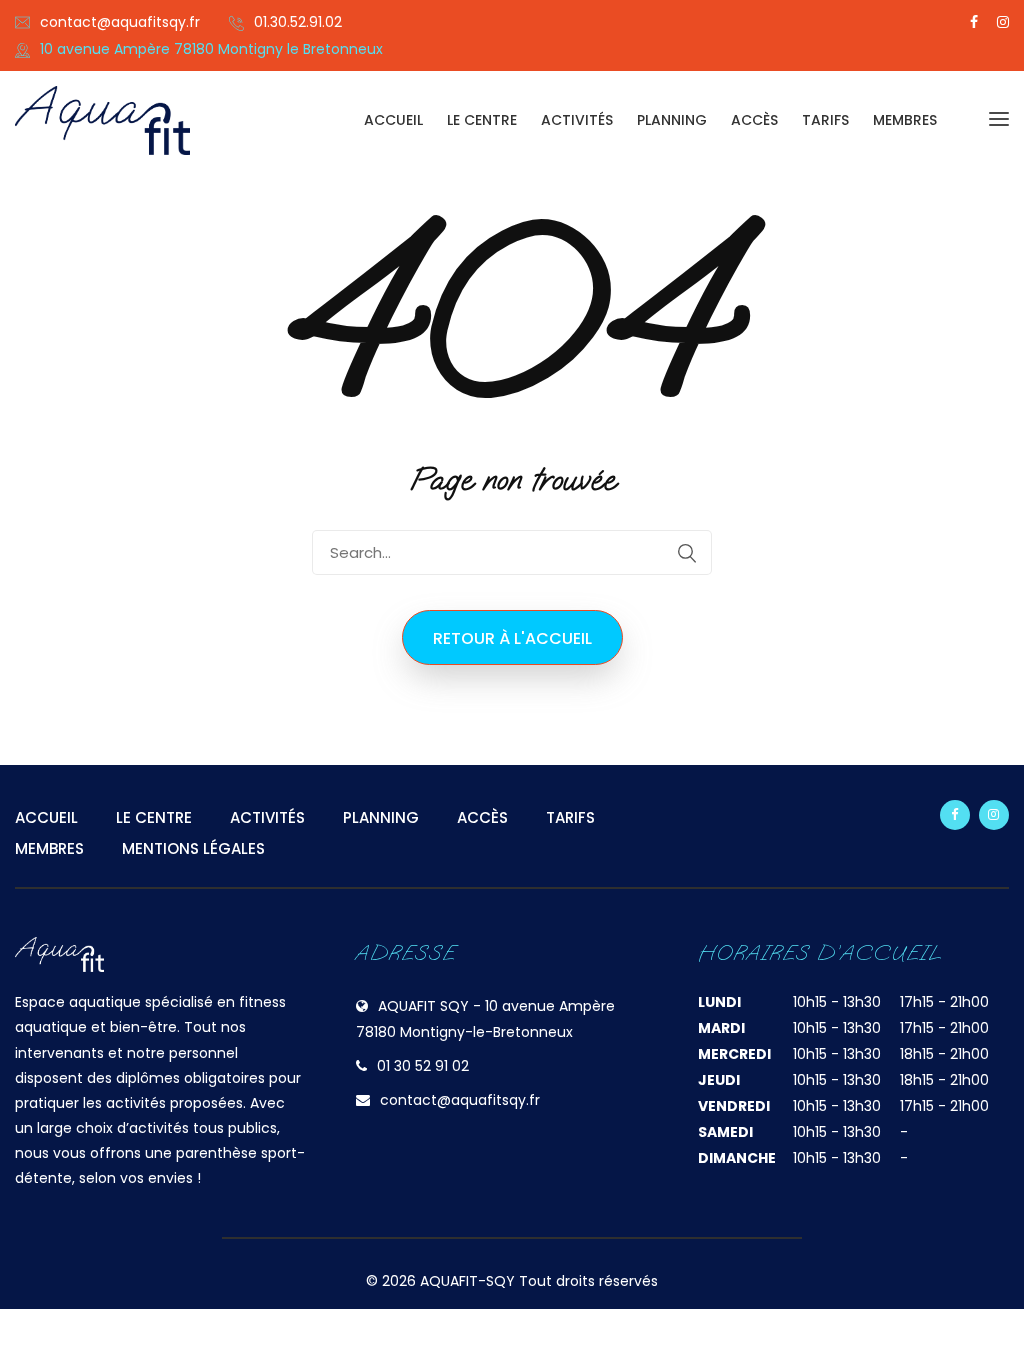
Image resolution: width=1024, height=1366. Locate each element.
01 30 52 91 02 (423, 1066)
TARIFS (825, 120)
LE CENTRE (482, 120)
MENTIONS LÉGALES (193, 848)
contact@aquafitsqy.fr (120, 22)
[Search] (687, 553)
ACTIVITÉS (577, 120)
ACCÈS (754, 120)
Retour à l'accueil (512, 638)
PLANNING (672, 120)
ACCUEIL (393, 120)
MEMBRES (905, 120)
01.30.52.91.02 (298, 22)
